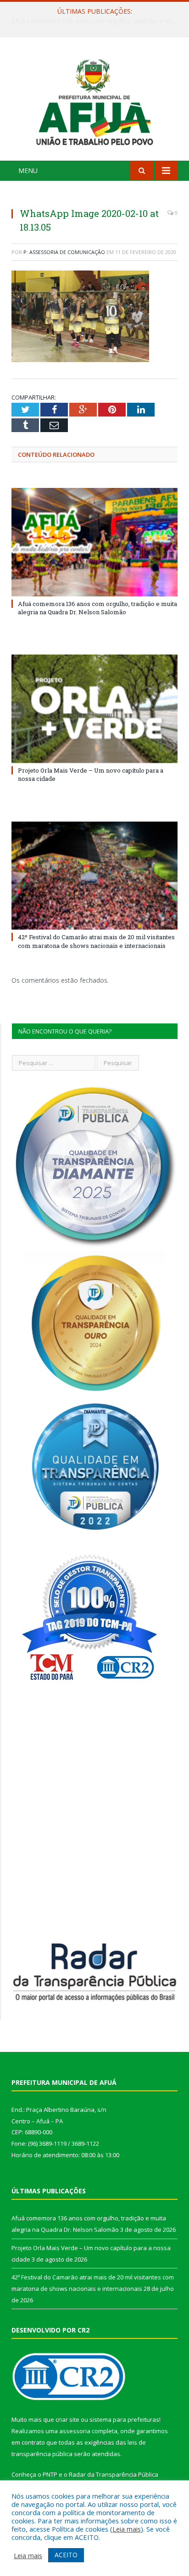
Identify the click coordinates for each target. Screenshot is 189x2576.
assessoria (75, 2431)
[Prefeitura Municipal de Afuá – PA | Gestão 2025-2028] (94, 100)
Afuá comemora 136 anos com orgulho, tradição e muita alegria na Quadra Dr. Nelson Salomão (97, 608)
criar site (67, 2419)
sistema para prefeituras (124, 2419)
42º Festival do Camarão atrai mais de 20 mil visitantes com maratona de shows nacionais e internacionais (96, 941)
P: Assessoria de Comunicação (64, 252)
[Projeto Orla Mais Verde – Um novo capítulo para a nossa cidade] (94, 709)
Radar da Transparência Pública (114, 2474)
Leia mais (127, 2529)
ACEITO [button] (66, 2555)
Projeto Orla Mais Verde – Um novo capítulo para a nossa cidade (97, 21)
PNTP (50, 2474)
